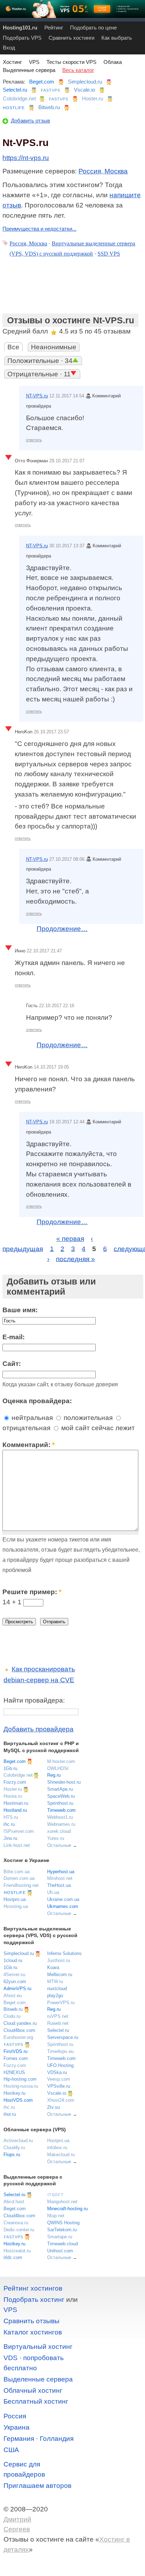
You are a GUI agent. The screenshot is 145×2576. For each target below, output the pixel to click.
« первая (70, 1239)
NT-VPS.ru (37, 396)
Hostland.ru (15, 1810)
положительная (87, 1418)
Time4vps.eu (60, 2051)
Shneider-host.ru (64, 1782)
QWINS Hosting (63, 2223)
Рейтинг (54, 28)
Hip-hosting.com (20, 2079)
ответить (34, 440)
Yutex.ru (56, 1838)
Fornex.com (16, 2058)
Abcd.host (14, 2202)
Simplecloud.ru (85, 82)
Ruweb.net (58, 2023)
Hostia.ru (13, 1796)
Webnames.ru (61, 1824)
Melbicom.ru (60, 1974)
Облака (113, 62)
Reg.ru (54, 1775)
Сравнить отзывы (31, 2321)
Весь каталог (78, 70)
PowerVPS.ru (61, 2003)
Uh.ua (53, 1892)
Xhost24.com (61, 2100)
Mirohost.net (60, 1878)
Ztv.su (53, 2107)
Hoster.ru (93, 98)
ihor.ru (10, 2114)
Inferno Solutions (64, 1953)
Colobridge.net (19, 98)
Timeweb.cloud (62, 2244)
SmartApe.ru (60, 1789)
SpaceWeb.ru (61, 1796)
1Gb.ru (10, 1768)
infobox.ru (57, 2148)
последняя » (75, 1259)
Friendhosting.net (21, 1885)
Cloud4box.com (19, 2030)
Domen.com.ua (19, 1878)
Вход (9, 48)
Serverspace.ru (63, 2037)
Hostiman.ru (16, 1803)
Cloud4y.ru (14, 2148)
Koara (53, 1967)
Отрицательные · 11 (39, 374)
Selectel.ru (15, 90)
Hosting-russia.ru (21, 2086)
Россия (15, 2416)
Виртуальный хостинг (38, 2347)
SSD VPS (109, 254)
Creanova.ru (16, 2223)
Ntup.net (56, 2216)
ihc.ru (9, 1824)
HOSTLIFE (14, 108)
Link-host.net (17, 1845)
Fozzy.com (15, 1782)
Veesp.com (59, 2079)
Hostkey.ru (14, 2093)
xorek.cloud (59, 1831)
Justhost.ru (59, 1960)
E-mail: (14, 1337)
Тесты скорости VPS (71, 62)
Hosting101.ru (20, 28)
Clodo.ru (12, 2016)
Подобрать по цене (93, 28)
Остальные (59, 1845)
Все (13, 347)
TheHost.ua (59, 1885)
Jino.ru (10, 1838)
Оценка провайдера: (37, 1401)
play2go (55, 1996)
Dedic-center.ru (19, 2230)
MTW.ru (55, 1981)
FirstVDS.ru (15, 2051)
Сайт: (12, 1364)
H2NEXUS (14, 2072)
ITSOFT (56, 2195)
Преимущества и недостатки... (39, 229)
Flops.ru (12, 2155)
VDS (11, 2358)
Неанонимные (54, 347)
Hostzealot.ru (17, 2251)
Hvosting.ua (16, 1906)
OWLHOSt (58, 1768)
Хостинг (12, 62)
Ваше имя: (20, 1310)
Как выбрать (117, 38)
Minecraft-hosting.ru (67, 2209)
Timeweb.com (61, 1810)
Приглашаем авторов (37, 2486)
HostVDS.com (18, 2100)
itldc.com (13, 2257)
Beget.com (42, 82)
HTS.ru (11, 1817)
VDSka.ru (57, 2072)
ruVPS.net (58, 2016)
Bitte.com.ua (17, 1872)
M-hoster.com (61, 1761)
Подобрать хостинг (34, 2300)
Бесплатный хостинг (36, 2401)
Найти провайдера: (34, 1700)
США (11, 2450)
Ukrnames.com (63, 1906)
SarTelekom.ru (62, 2230)
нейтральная (31, 1418)
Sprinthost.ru (60, 1803)
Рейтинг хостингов (33, 2288)
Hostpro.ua (15, 1899)
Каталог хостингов (33, 2332)
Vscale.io (84, 90)
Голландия (57, 2439)
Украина (17, 2427)
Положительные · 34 (40, 361)
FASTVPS (51, 90)
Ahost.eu (13, 1996)
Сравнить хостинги (71, 38)
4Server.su (14, 1974)
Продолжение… (62, 929)
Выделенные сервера (29, 70)
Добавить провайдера (39, 1729)
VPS (34, 62)
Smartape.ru (60, 2237)
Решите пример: (32, 1592)
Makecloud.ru (61, 2155)
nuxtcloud (57, 1989)
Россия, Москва (103, 171)
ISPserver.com (19, 1831)
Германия (19, 2439)
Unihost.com (60, 2251)
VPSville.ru (59, 2086)
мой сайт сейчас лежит (97, 1428)
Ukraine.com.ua (63, 1899)
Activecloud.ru (18, 2141)
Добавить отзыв (30, 121)
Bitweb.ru (49, 107)
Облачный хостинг (33, 2390)
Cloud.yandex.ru (20, 2023)
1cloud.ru (13, 1960)
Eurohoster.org (18, 2037)
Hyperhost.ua (61, 1872)
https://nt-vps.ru (26, 158)
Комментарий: (29, 1445)
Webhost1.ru (60, 1817)
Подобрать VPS (22, 38)
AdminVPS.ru (17, 1989)
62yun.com (15, 1981)
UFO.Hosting (60, 2065)
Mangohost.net (62, 2202)
